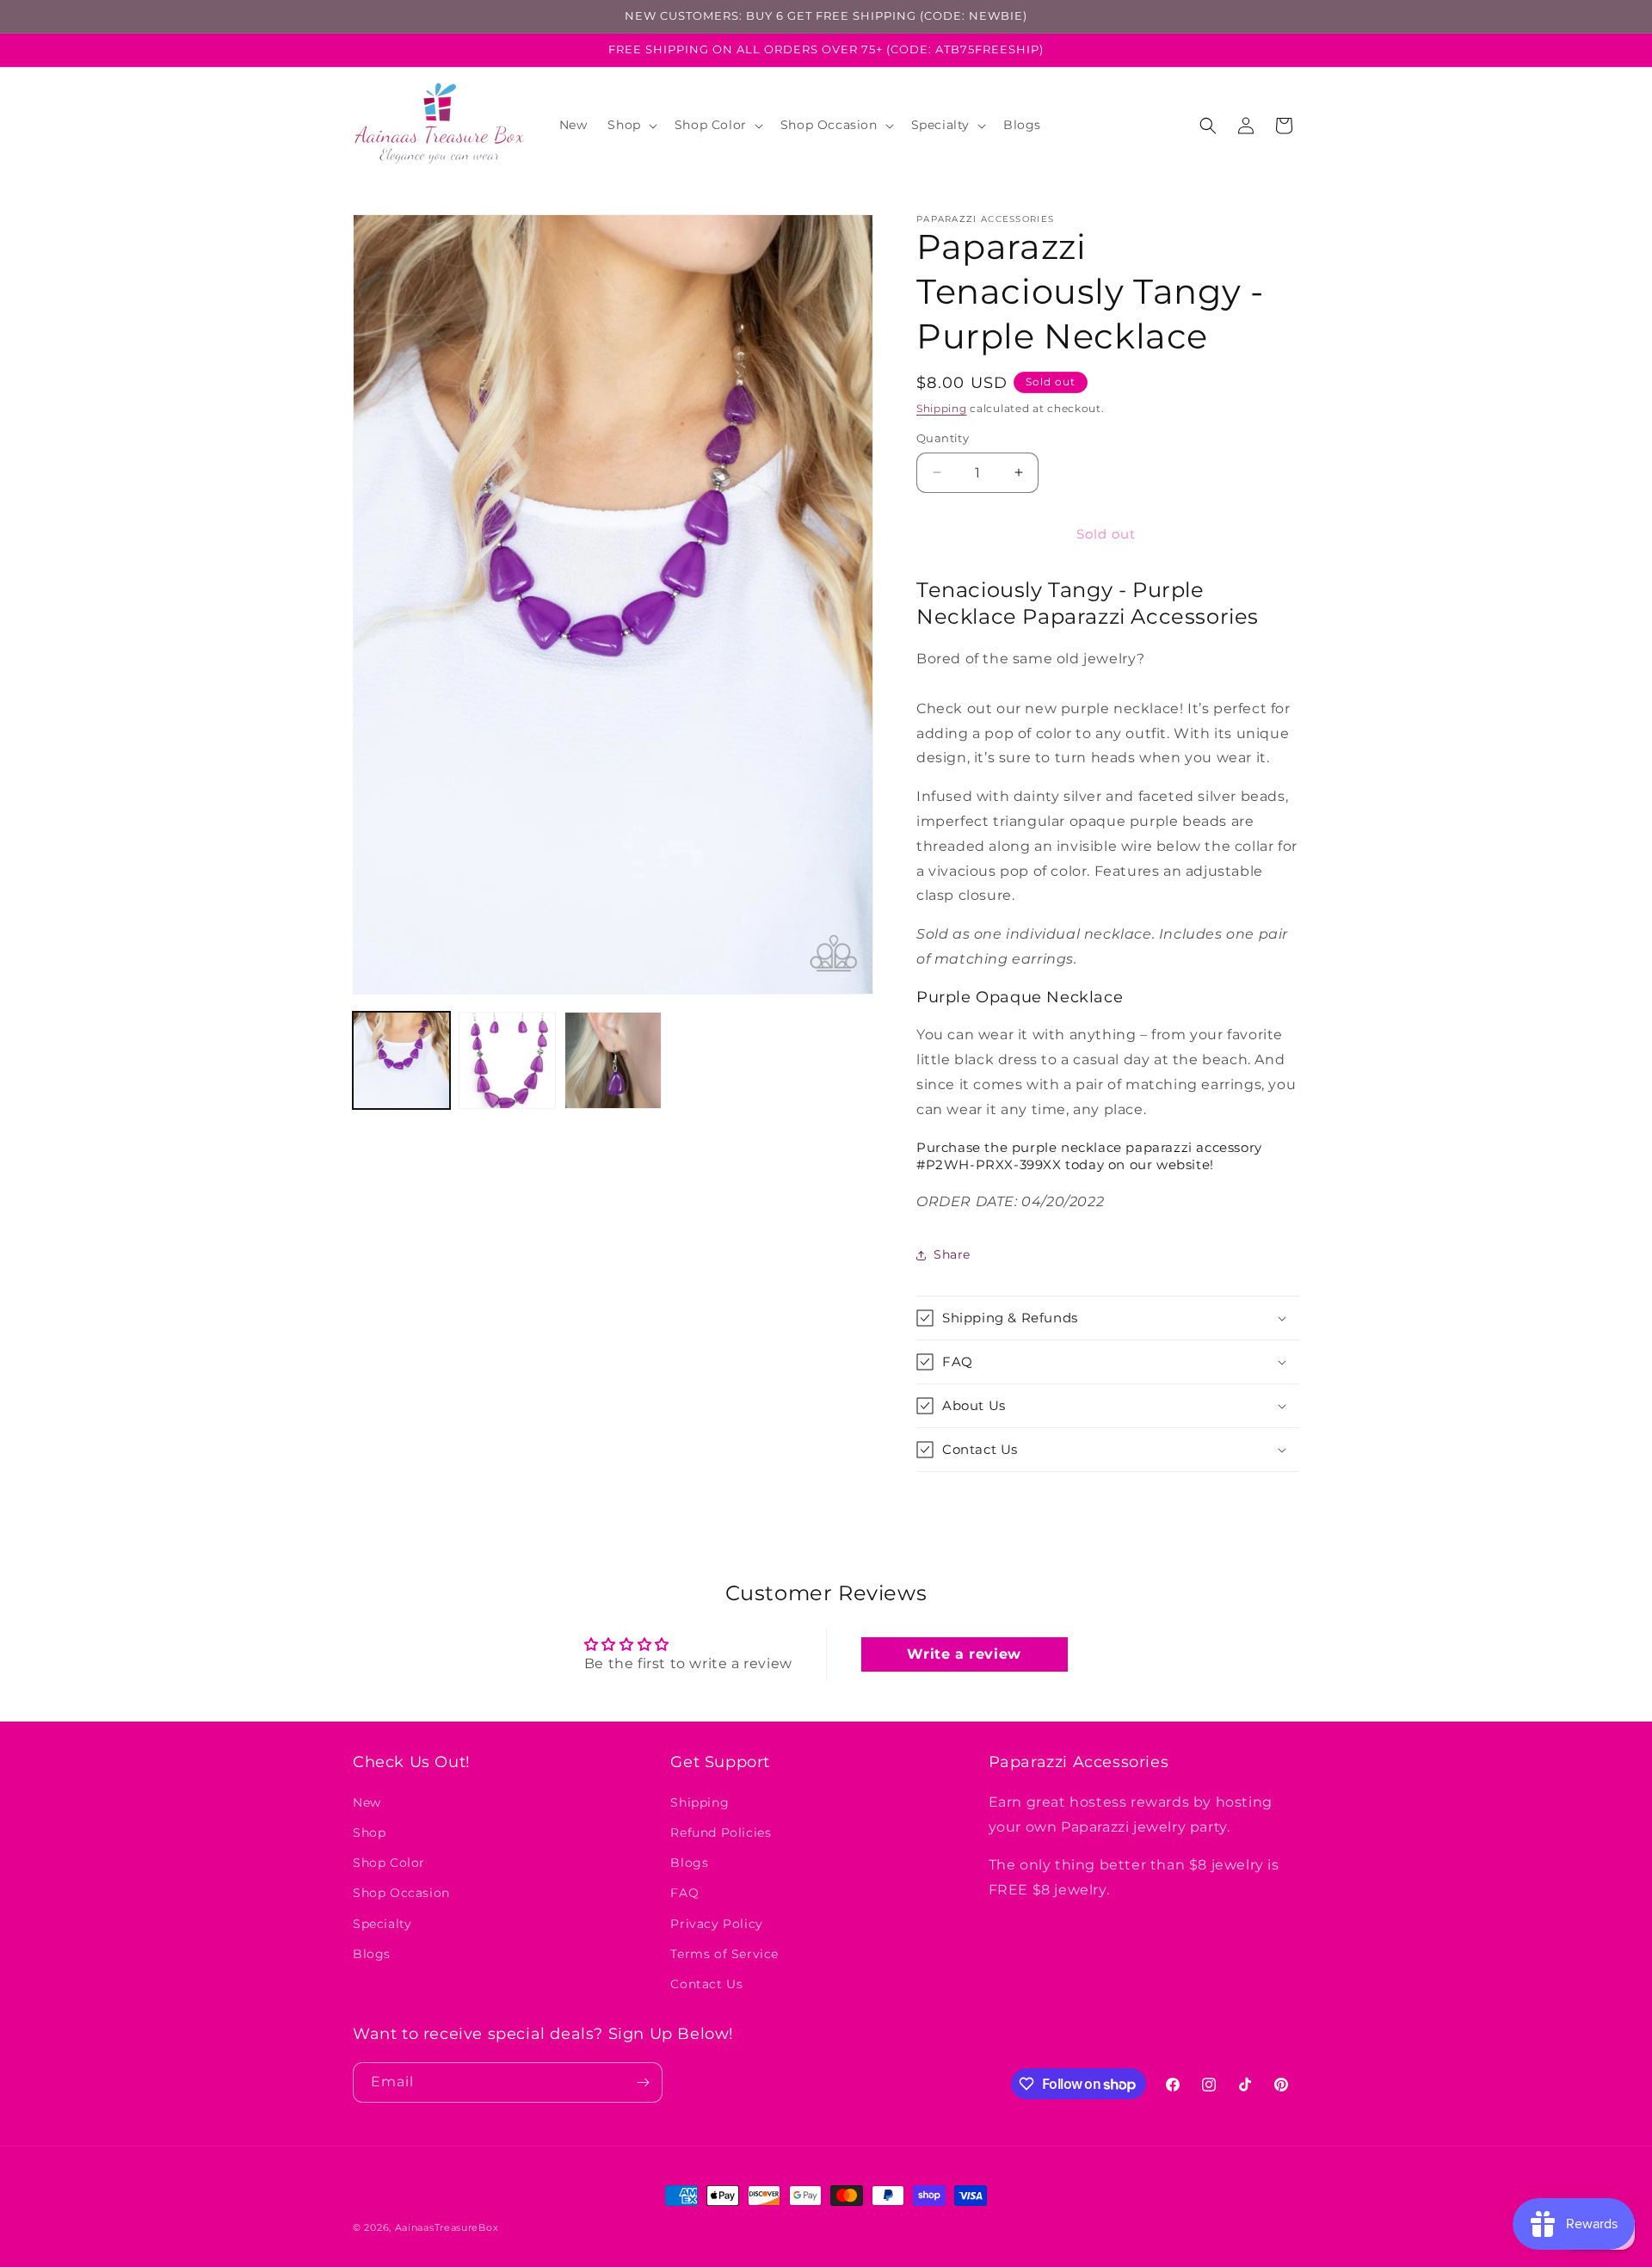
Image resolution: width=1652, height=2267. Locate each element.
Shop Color (389, 1862)
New (367, 1802)
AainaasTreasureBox (447, 2227)
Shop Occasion (401, 1893)
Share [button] (952, 1254)
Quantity (943, 438)
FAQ (684, 1893)
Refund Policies (721, 1832)
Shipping (942, 408)
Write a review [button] (964, 1654)
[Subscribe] (643, 2082)
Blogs (372, 1953)
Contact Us (706, 1983)
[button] (630, 125)
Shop (369, 1832)
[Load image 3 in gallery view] (613, 1060)
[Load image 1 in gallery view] (401, 1060)
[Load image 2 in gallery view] (507, 1060)
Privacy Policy (716, 1923)
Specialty (382, 1923)
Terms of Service (724, 1953)
